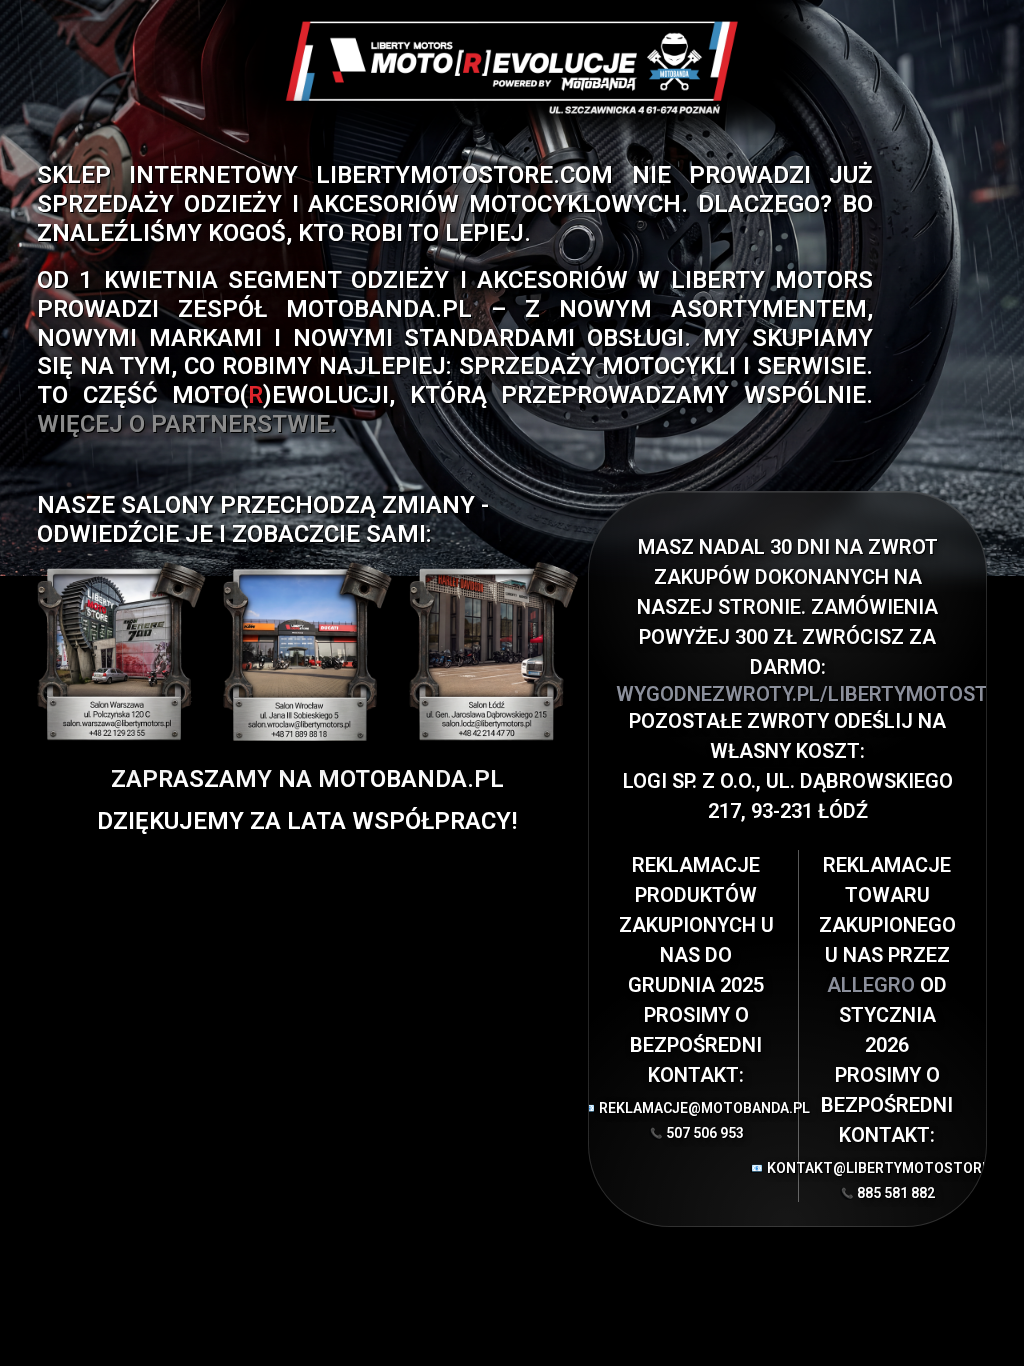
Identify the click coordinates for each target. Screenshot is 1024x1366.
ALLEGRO (873, 985)
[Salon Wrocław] (307, 651)
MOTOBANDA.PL (379, 309)
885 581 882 (896, 1193)
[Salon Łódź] (493, 651)
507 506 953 (705, 1133)
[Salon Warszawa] (121, 651)
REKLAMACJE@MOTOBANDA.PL (697, 1108)
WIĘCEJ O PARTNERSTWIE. (187, 424)
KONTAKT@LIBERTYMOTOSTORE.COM (887, 1168)
